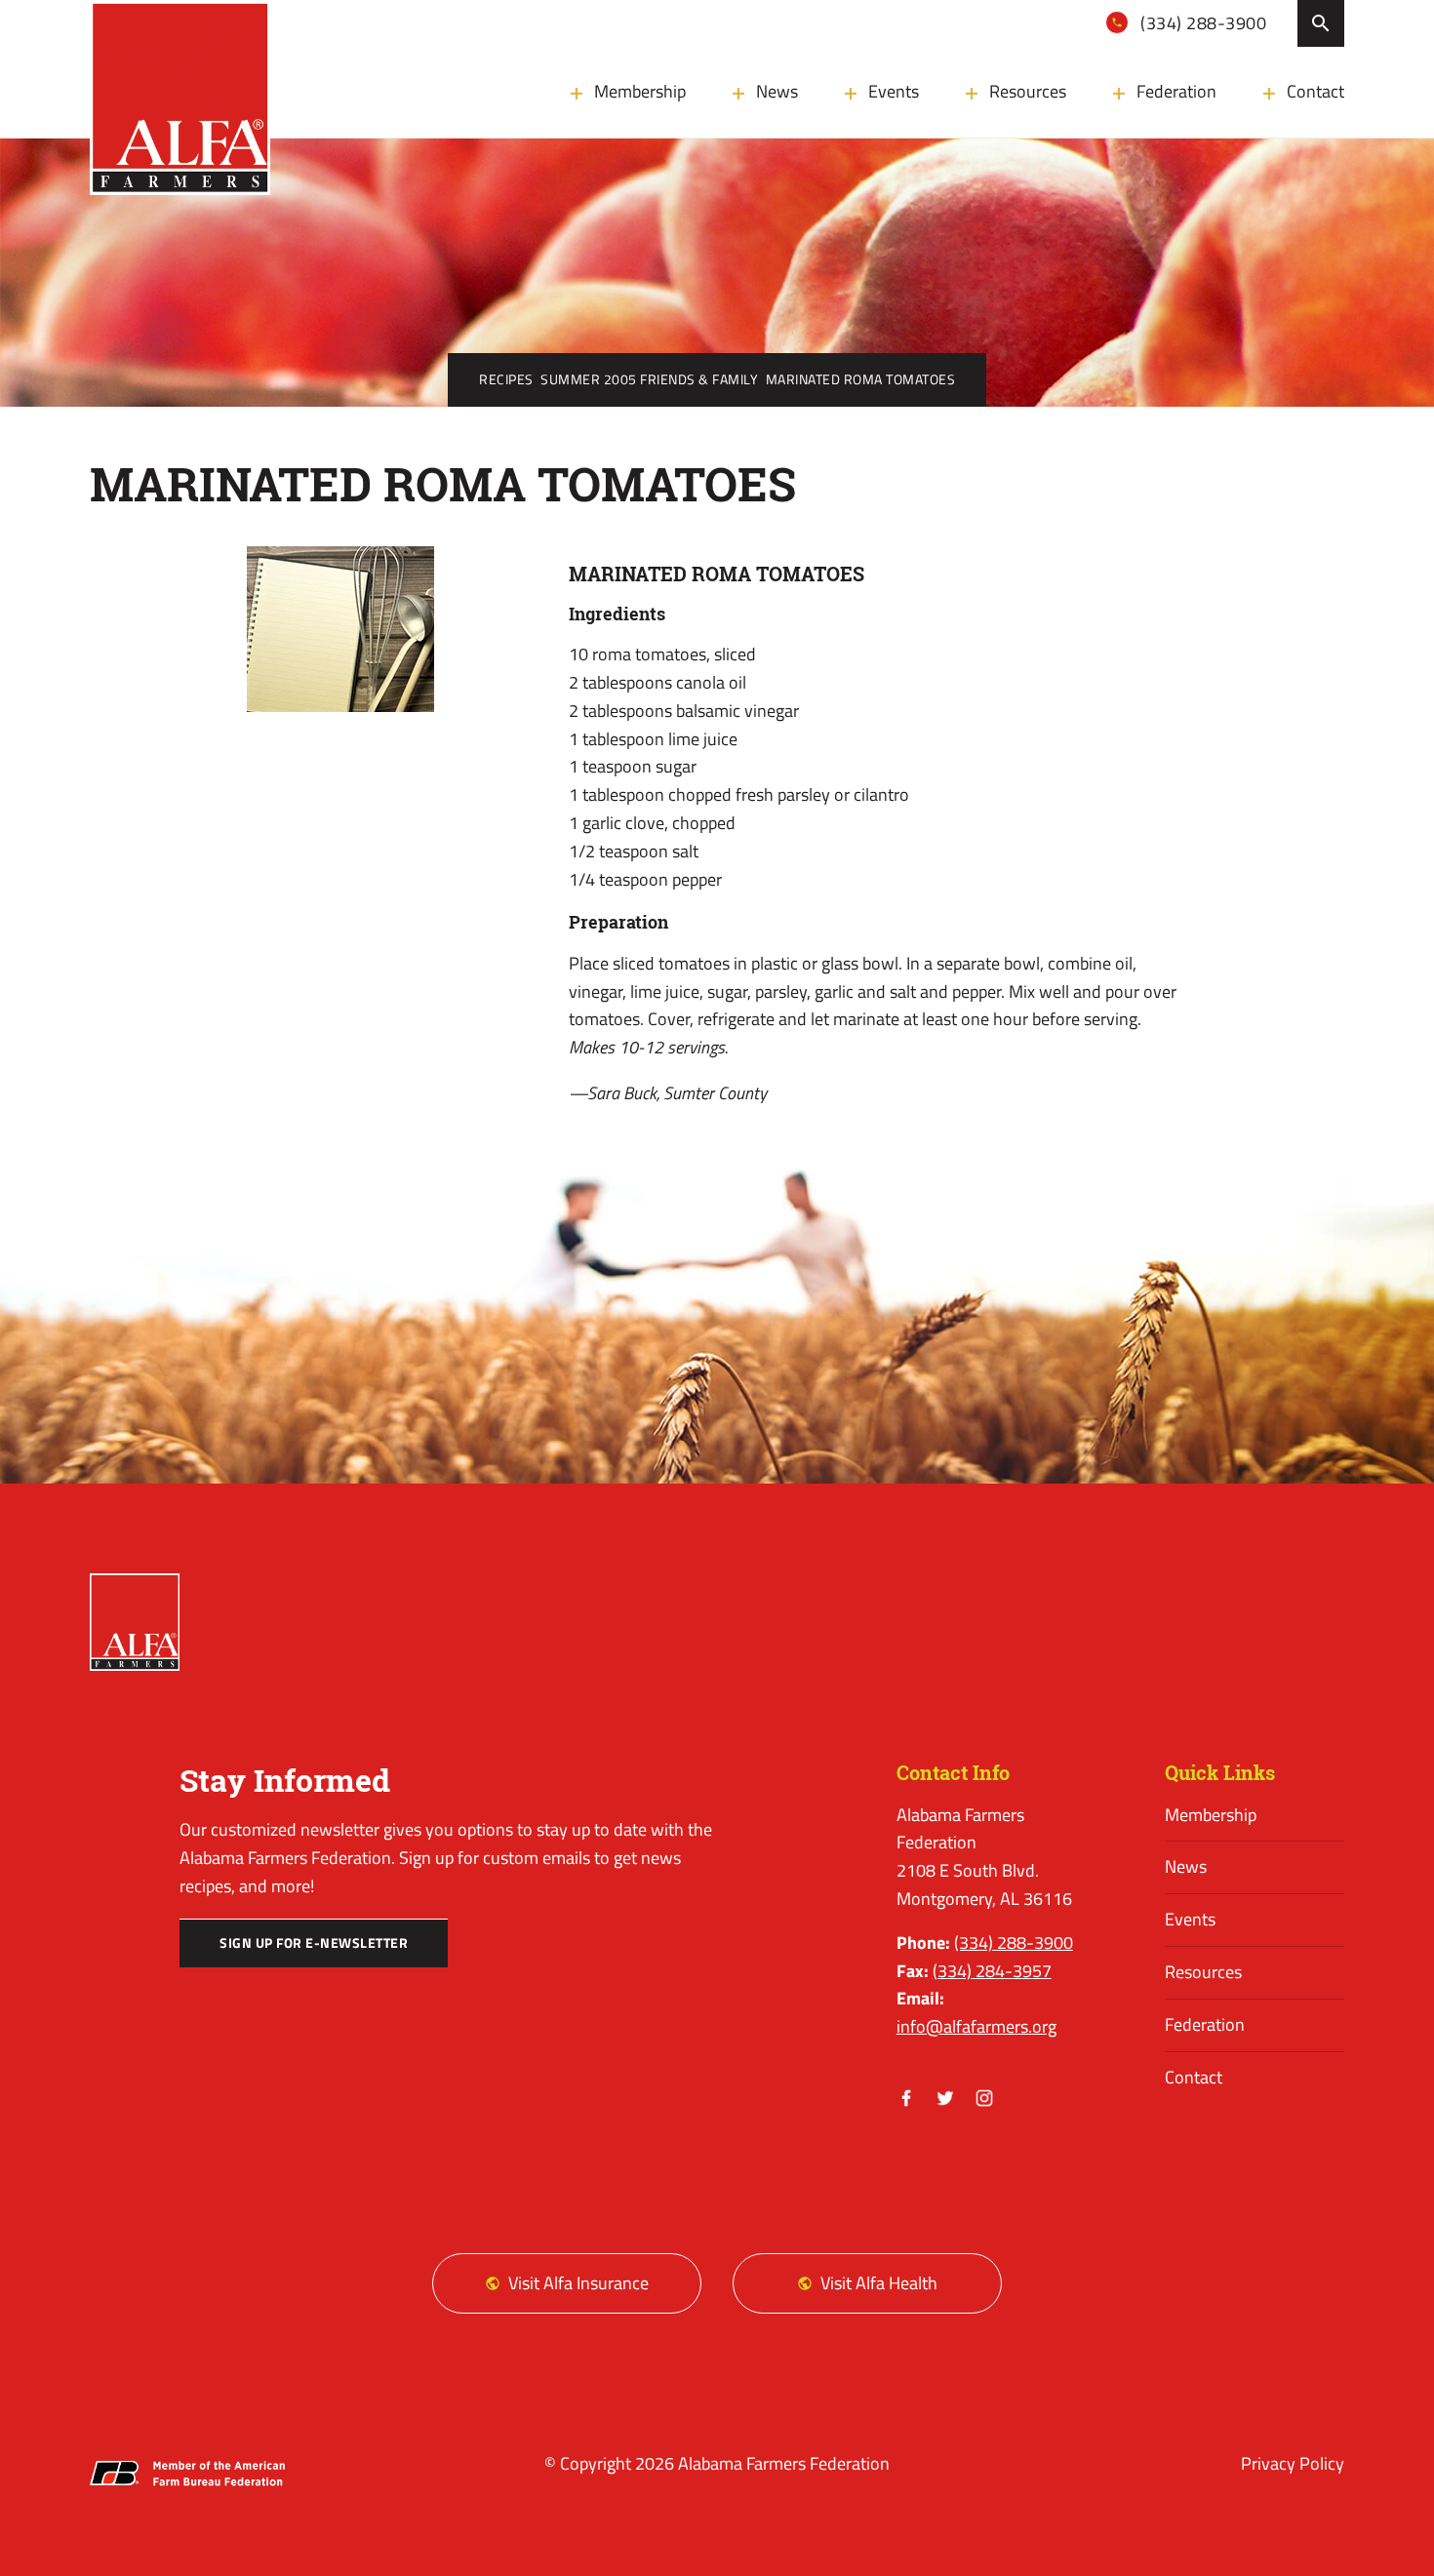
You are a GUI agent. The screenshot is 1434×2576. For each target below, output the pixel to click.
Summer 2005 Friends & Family (649, 379)
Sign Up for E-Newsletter (314, 1943)
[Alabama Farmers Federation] (135, 1622)
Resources (1028, 91)
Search (1321, 23)
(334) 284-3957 (992, 1971)
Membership (640, 91)
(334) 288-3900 (1202, 23)
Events (894, 91)
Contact (1315, 91)
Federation (1176, 91)
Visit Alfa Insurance (578, 2283)
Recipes (506, 379)
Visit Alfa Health (879, 2283)
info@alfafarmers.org (976, 2026)
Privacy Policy (1293, 2463)
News (777, 91)
